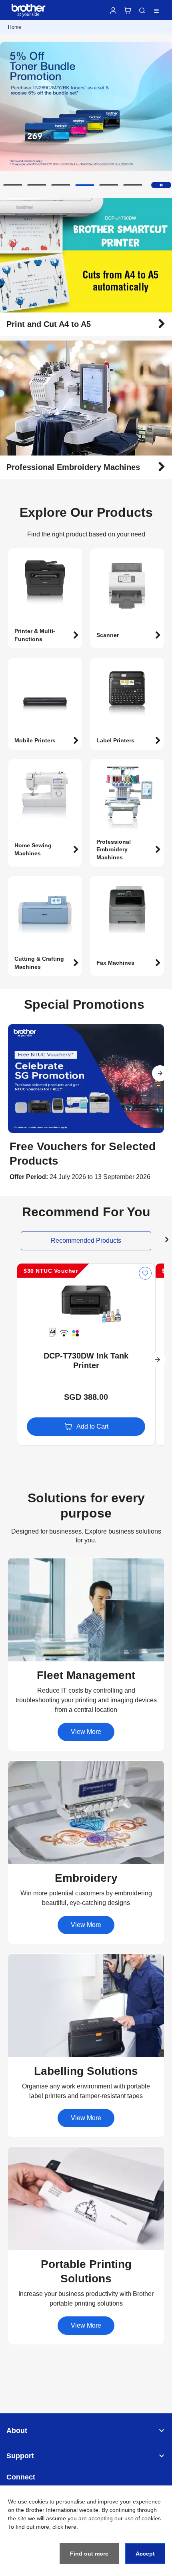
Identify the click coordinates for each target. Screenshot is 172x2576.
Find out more (89, 2554)
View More (86, 1732)
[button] (13, 185)
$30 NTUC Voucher (51, 1271)
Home (15, 27)
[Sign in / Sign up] (113, 10)
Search (142, 10)
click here (64, 2527)
